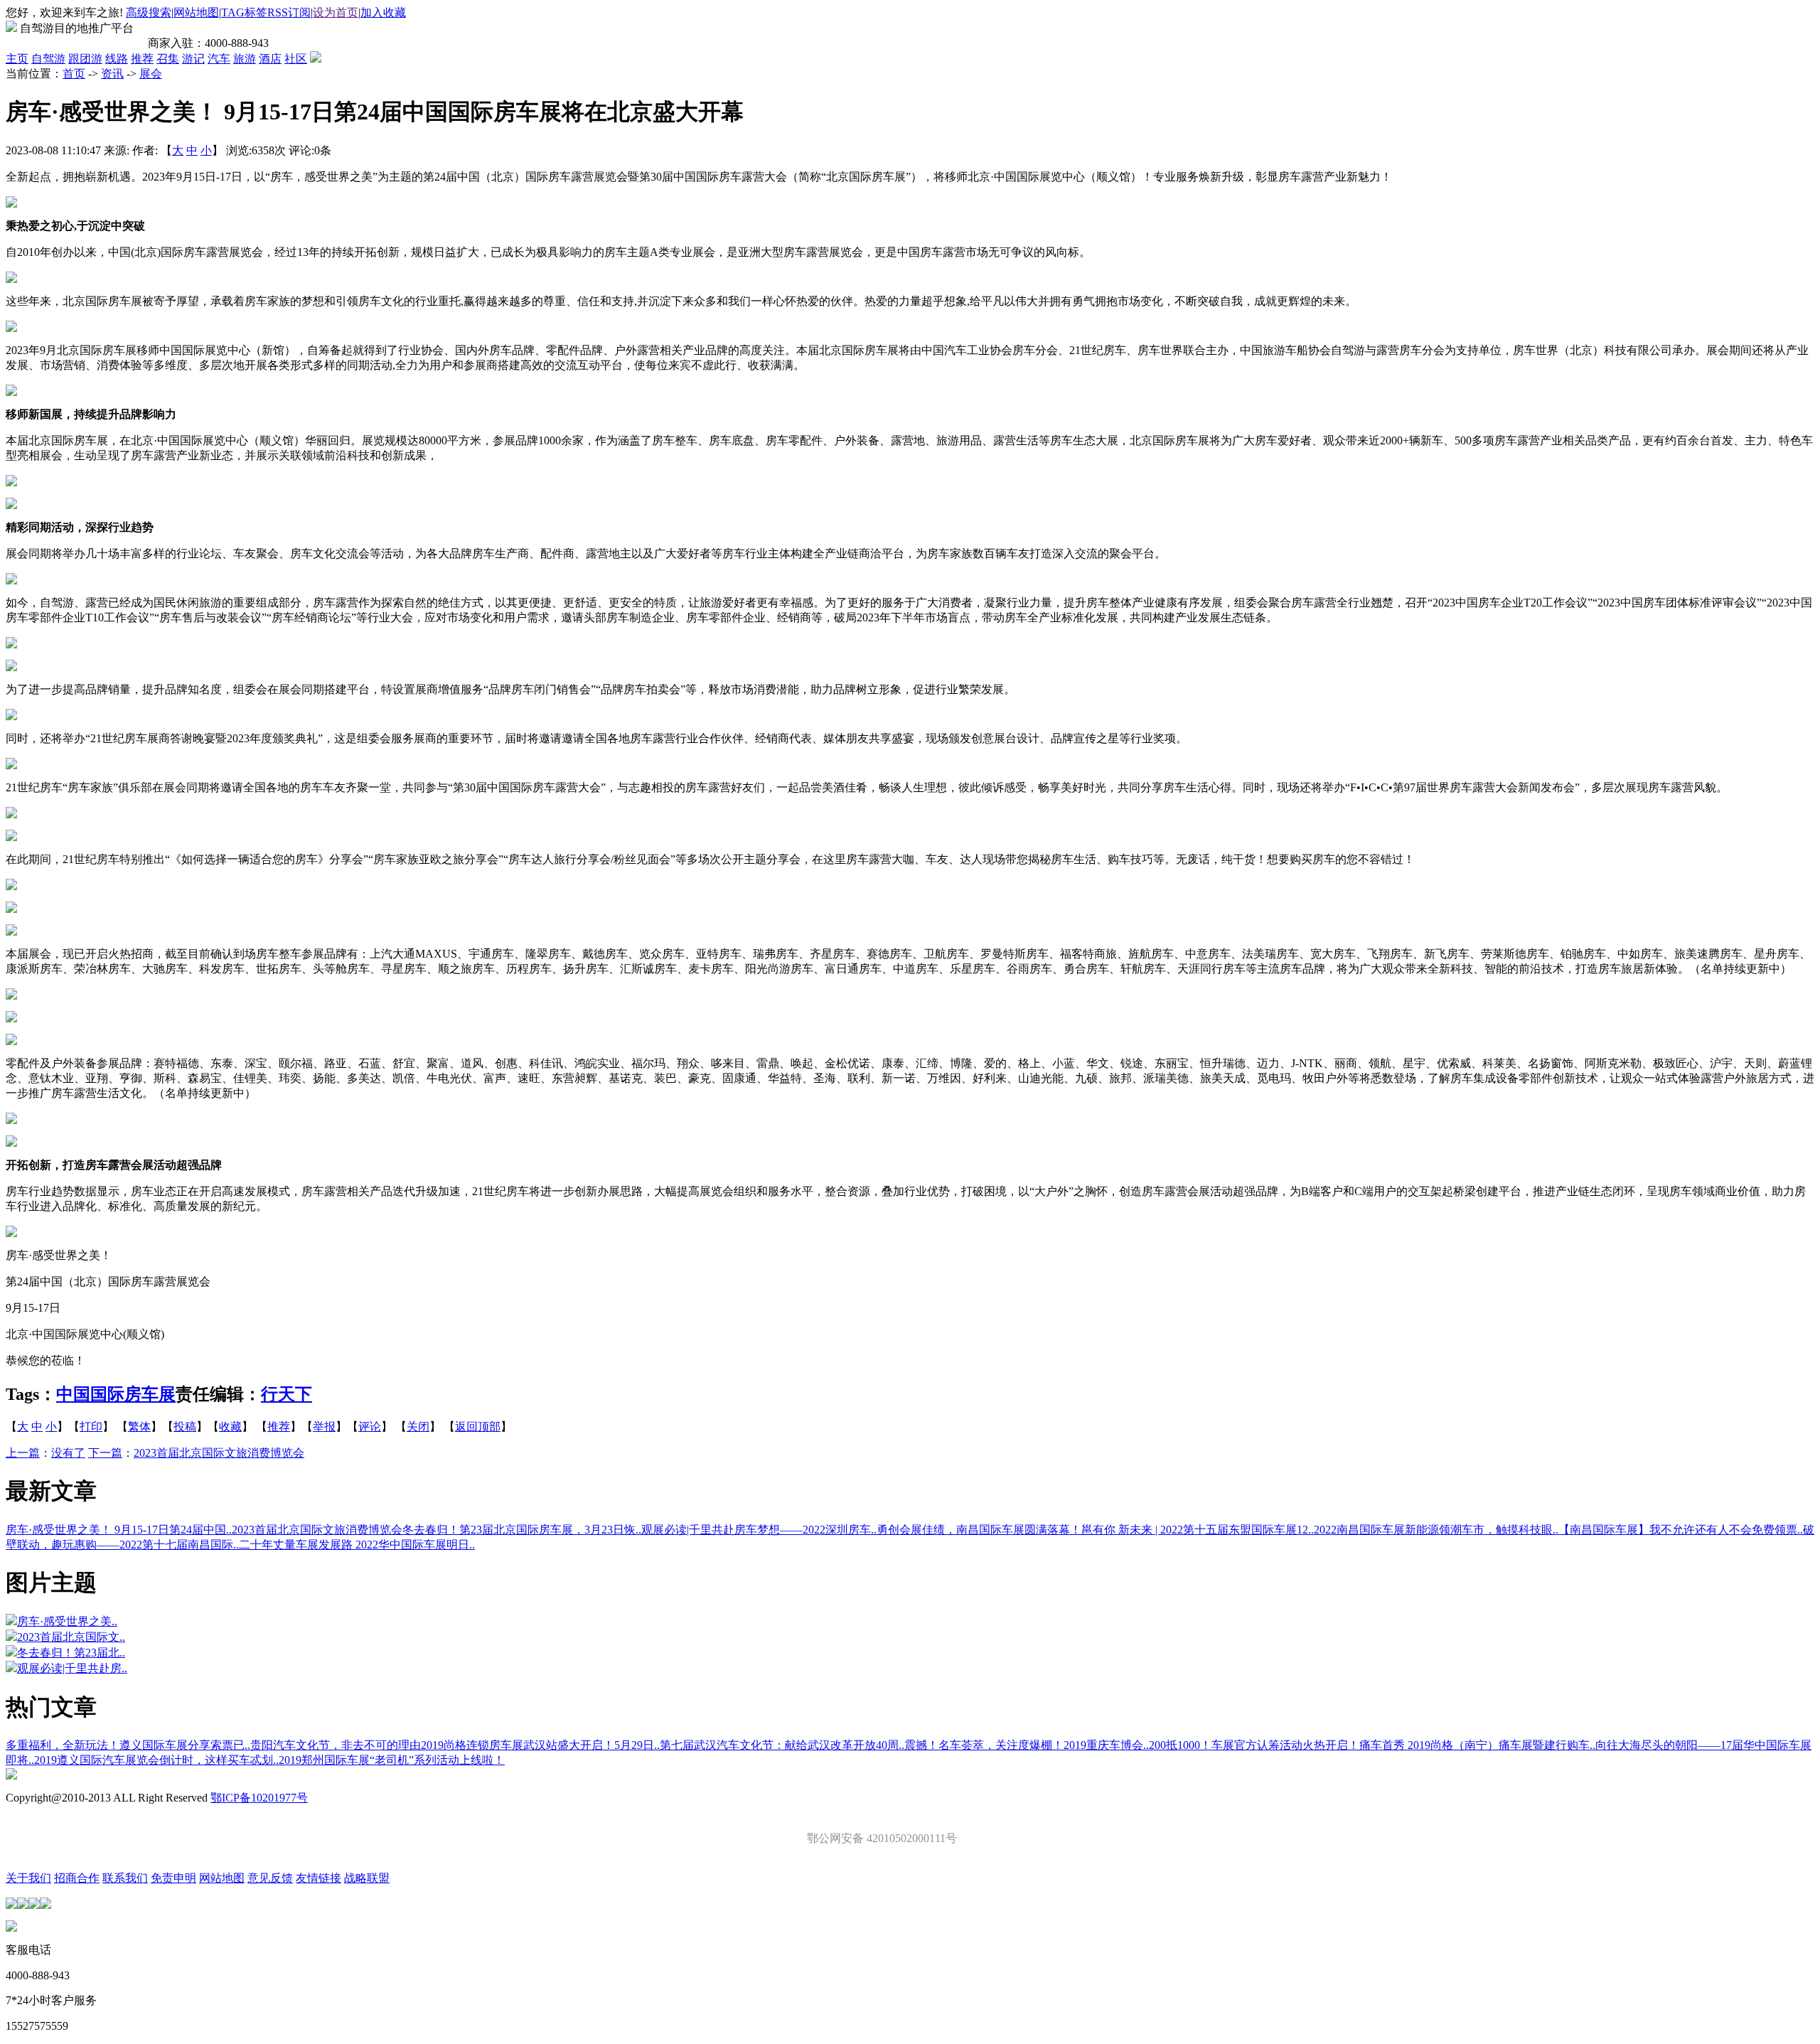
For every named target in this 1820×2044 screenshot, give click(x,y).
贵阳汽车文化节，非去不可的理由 (336, 1745)
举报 (324, 1427)
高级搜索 (149, 12)
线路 (117, 59)
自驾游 (48, 59)
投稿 (185, 1427)
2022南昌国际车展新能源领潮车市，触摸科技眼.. (1436, 1530)
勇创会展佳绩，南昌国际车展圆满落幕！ (979, 1530)
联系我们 (125, 1878)
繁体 (139, 1427)
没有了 (68, 1453)
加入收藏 (383, 12)
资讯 (112, 74)
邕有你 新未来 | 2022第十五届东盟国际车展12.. (1198, 1530)
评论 (370, 1427)
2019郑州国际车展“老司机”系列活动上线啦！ (392, 1760)
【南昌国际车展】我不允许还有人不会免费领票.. (1681, 1530)
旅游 (245, 59)
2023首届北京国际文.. (71, 1637)
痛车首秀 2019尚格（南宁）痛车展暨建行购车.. (1477, 1745)
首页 (74, 74)
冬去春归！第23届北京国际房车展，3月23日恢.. (522, 1530)
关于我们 (28, 1878)
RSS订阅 (289, 12)
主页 (17, 59)
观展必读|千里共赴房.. (72, 1668)
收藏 (230, 1427)
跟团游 (85, 59)
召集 (168, 59)
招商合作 (77, 1878)
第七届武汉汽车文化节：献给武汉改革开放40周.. (782, 1745)
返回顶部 (478, 1427)
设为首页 (336, 12)
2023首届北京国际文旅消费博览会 (219, 1453)
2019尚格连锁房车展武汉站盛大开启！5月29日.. (540, 1745)
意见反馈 (270, 1878)
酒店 (270, 59)
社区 (296, 59)
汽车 (219, 59)
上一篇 (23, 1453)
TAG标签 (244, 12)
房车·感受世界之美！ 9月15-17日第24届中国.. (119, 1530)
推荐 (142, 59)
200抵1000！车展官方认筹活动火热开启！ (1254, 1745)
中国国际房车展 (116, 1394)
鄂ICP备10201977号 (259, 1798)
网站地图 (196, 12)
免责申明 (173, 1878)
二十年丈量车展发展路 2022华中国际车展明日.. (357, 1545)
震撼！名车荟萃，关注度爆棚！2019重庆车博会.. (1027, 1745)
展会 (151, 74)
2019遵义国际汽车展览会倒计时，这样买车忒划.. (156, 1760)
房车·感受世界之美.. (67, 1621)
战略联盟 (367, 1878)
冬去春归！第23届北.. (71, 1653)
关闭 (418, 1427)
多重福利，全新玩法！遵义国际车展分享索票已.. (128, 1745)
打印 (91, 1427)
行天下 (287, 1394)
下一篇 (105, 1453)
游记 (193, 59)
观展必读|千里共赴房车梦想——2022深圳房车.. (759, 1530)
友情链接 (318, 1878)
